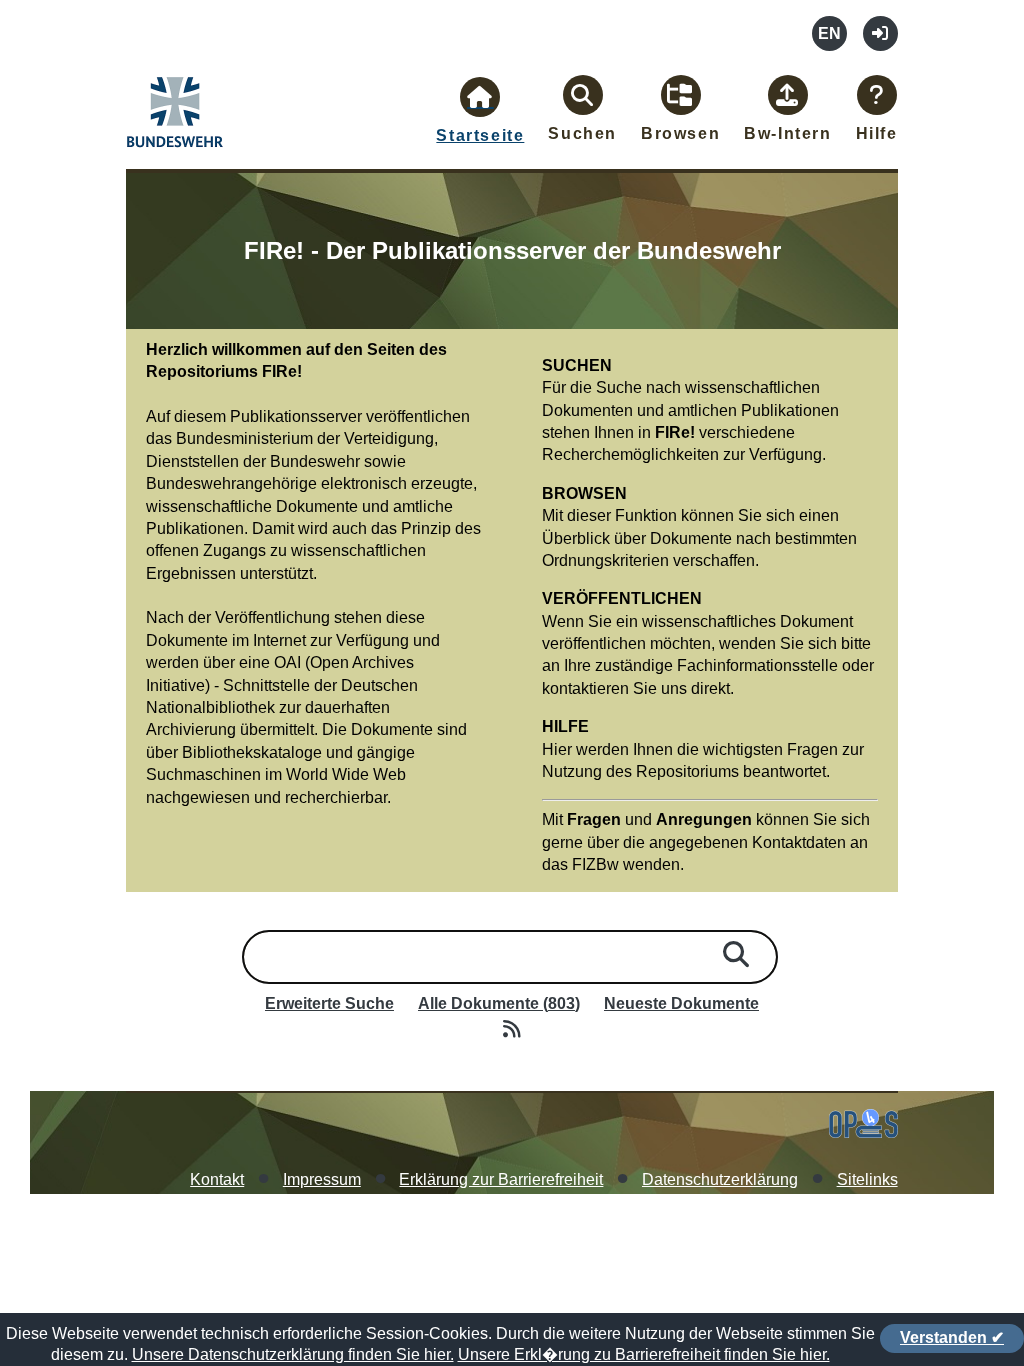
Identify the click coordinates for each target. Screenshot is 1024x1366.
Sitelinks (867, 1179)
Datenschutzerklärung (720, 1179)
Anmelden (880, 33)
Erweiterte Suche (329, 1003)
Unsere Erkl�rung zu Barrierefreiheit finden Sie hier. (644, 1354)
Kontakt (217, 1179)
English (829, 33)
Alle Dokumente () (499, 1003)
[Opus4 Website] (863, 1132)
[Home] (176, 151)
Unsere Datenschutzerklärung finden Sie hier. (293, 1354)
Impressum (322, 1179)
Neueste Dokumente (681, 1003)
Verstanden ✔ (952, 1337)
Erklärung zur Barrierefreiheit (501, 1179)
